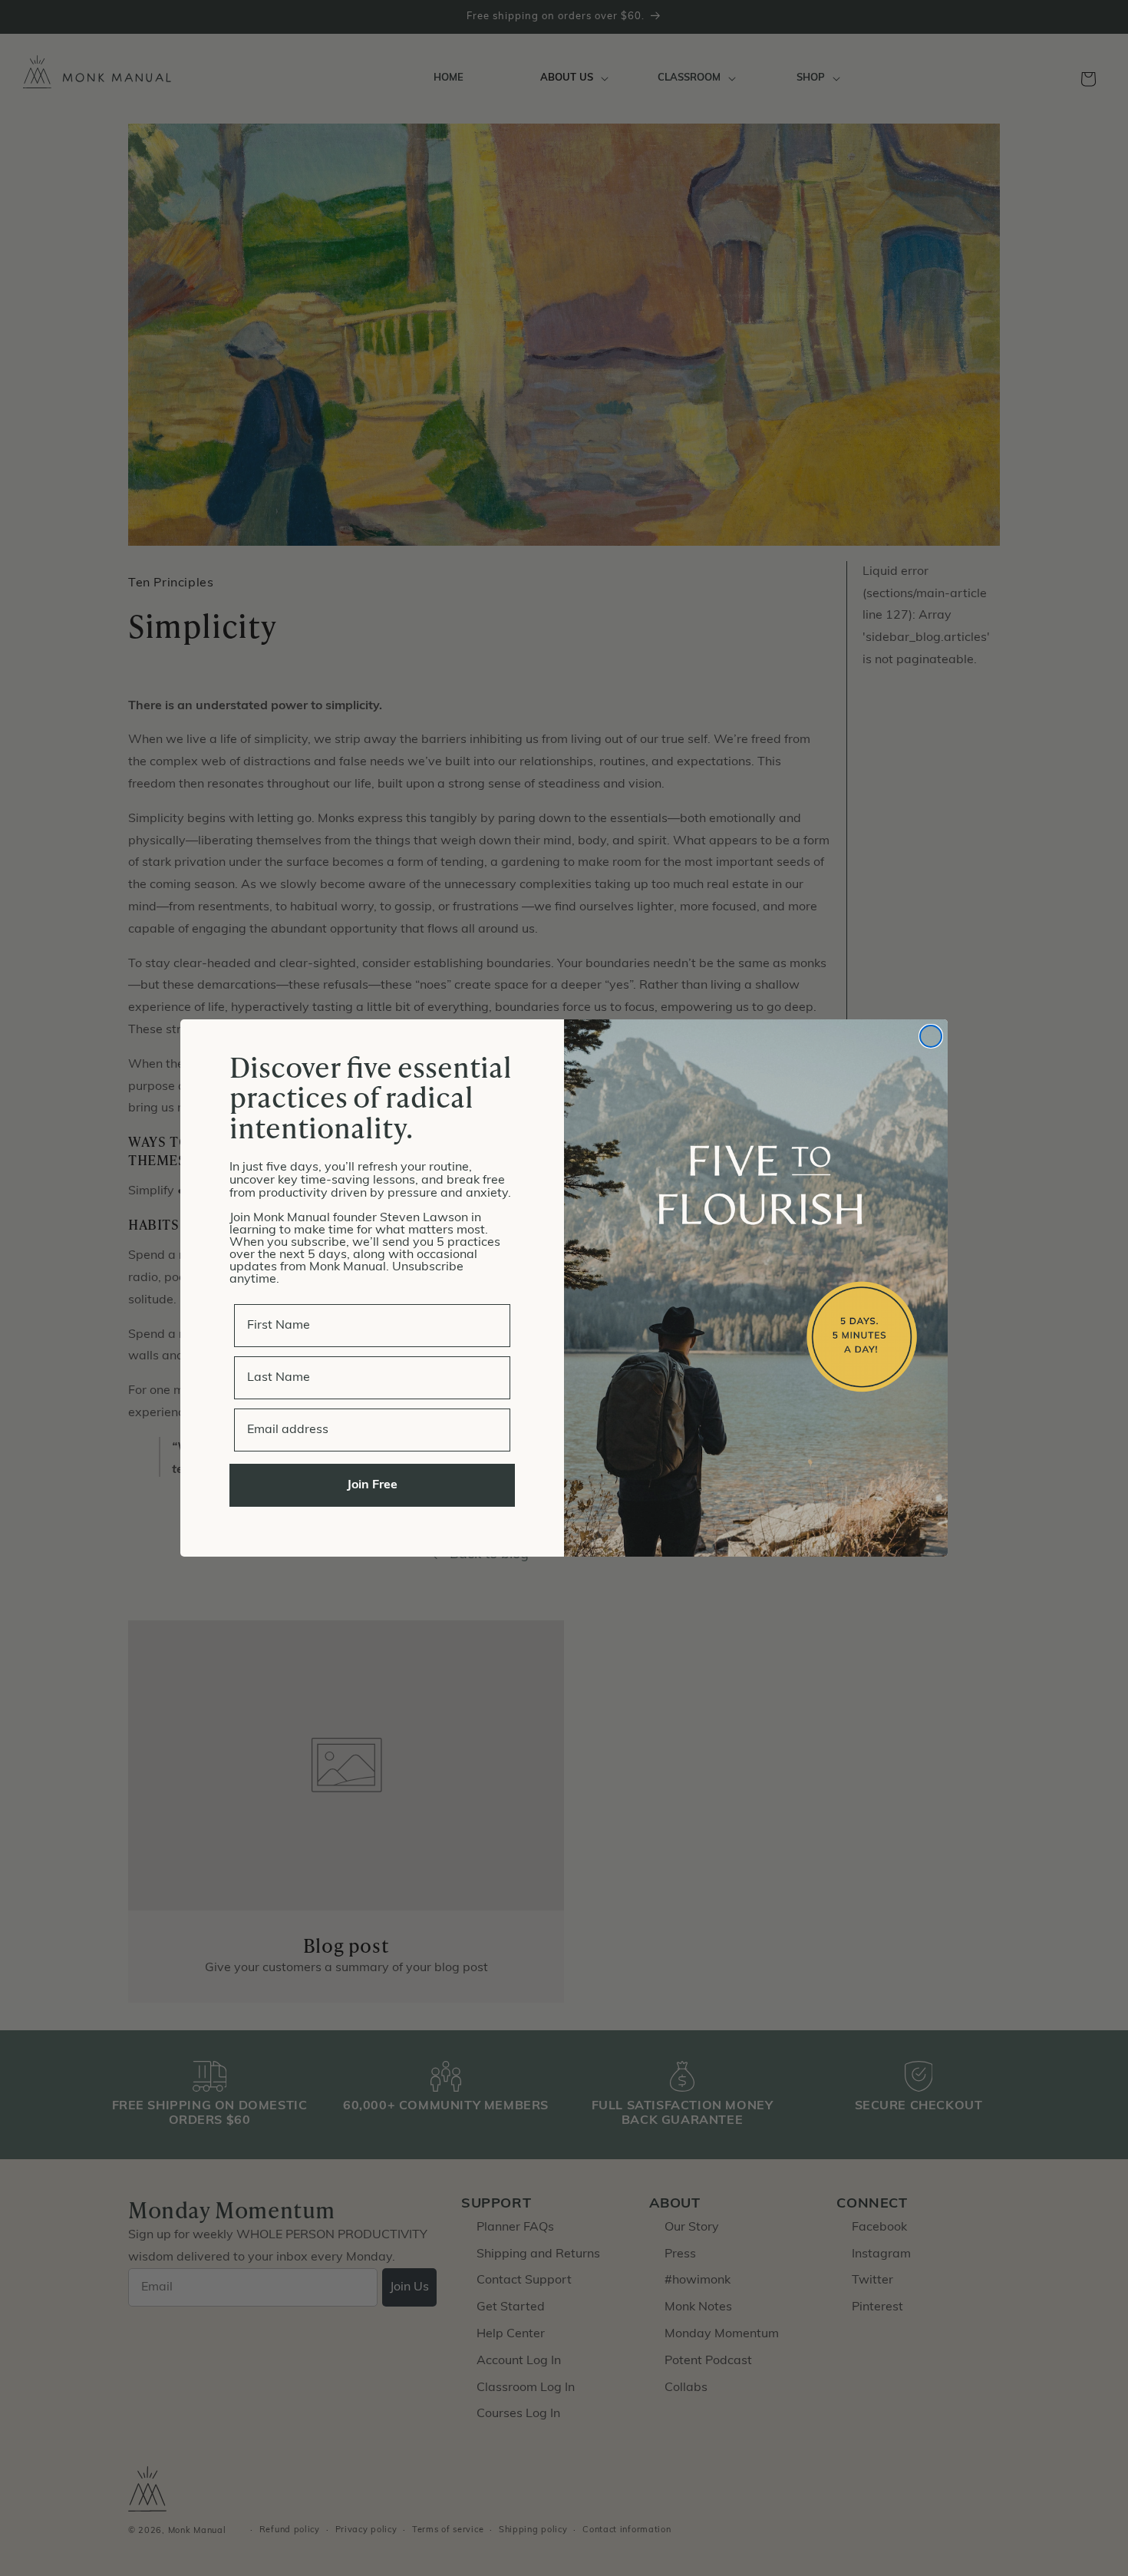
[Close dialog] (931, 1036)
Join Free (372, 1485)
